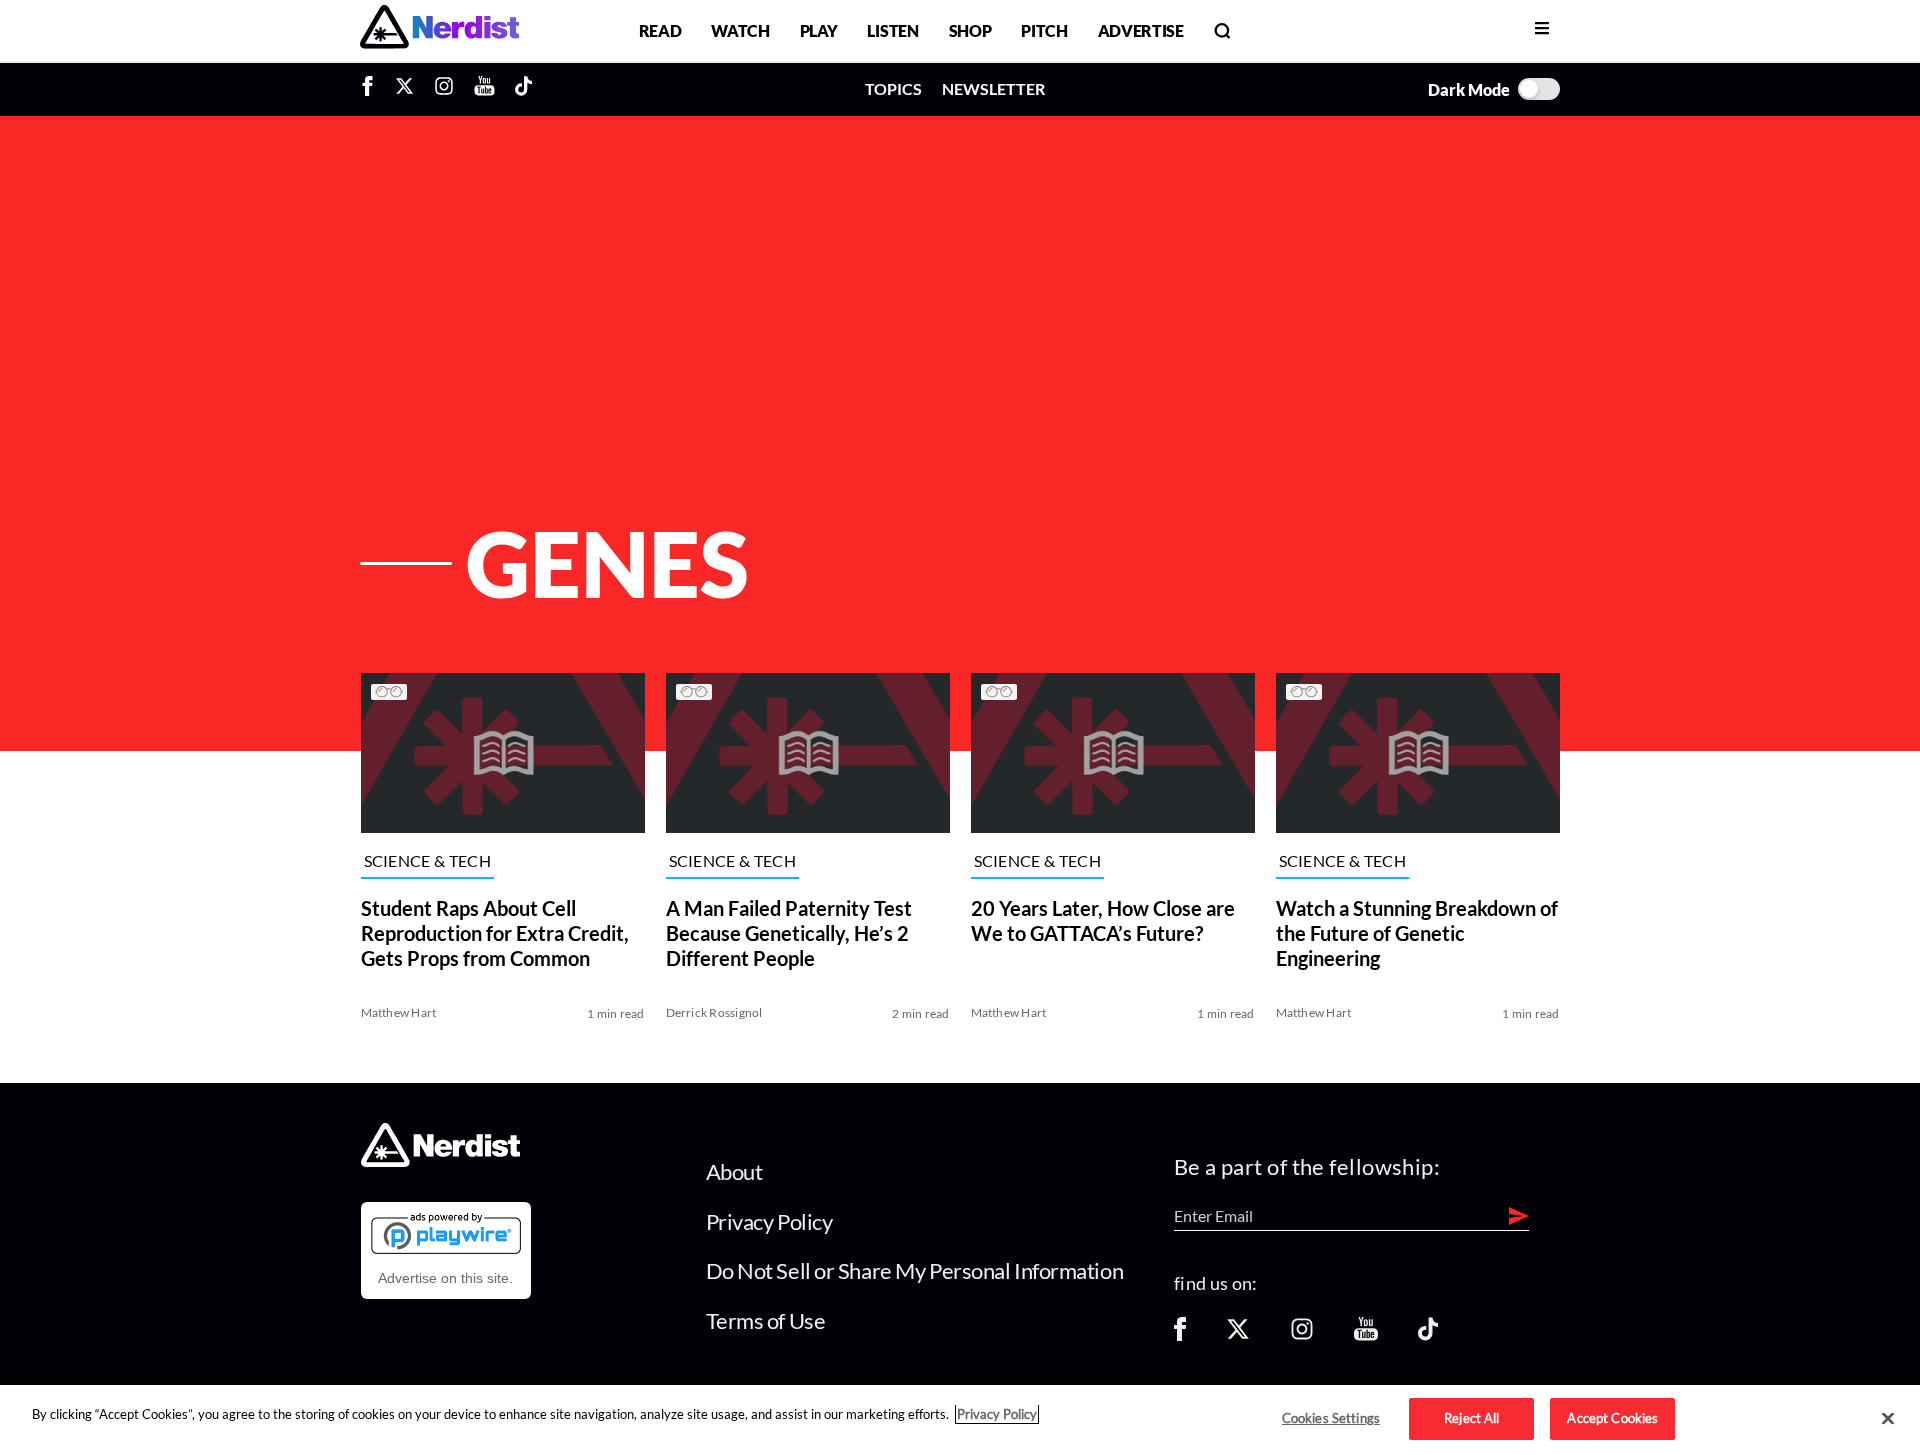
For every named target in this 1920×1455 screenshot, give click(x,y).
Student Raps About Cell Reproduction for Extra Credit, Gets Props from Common (495, 933)
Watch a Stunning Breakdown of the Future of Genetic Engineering (1417, 933)
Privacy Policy (769, 1221)
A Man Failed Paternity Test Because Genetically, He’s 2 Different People (789, 933)
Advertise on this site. (445, 1278)
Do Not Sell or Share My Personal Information (915, 1270)
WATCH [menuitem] (740, 30)
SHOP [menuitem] (970, 30)
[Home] (440, 1161)
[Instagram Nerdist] (444, 89)
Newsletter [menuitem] (993, 88)
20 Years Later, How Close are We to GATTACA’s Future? (1103, 920)
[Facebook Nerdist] (372, 89)
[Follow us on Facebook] (1180, 1335)
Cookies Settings (1331, 1418)
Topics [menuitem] (893, 88)
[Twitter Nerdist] (404, 89)
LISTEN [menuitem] (892, 30)
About (734, 1171)
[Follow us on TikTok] (1428, 1335)
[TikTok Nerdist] (523, 89)
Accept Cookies (1612, 1418)
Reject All (1471, 1418)
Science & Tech (427, 861)
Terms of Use (766, 1320)
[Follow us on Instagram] (1302, 1335)
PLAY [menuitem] (819, 30)
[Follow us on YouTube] (1366, 1335)
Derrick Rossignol (714, 1012)
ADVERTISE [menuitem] (1141, 30)
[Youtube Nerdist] (484, 89)
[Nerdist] (439, 30)
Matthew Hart (399, 1012)
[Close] (1888, 1419)
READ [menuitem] (660, 30)
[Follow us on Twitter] (1238, 1335)
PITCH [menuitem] (1044, 30)
